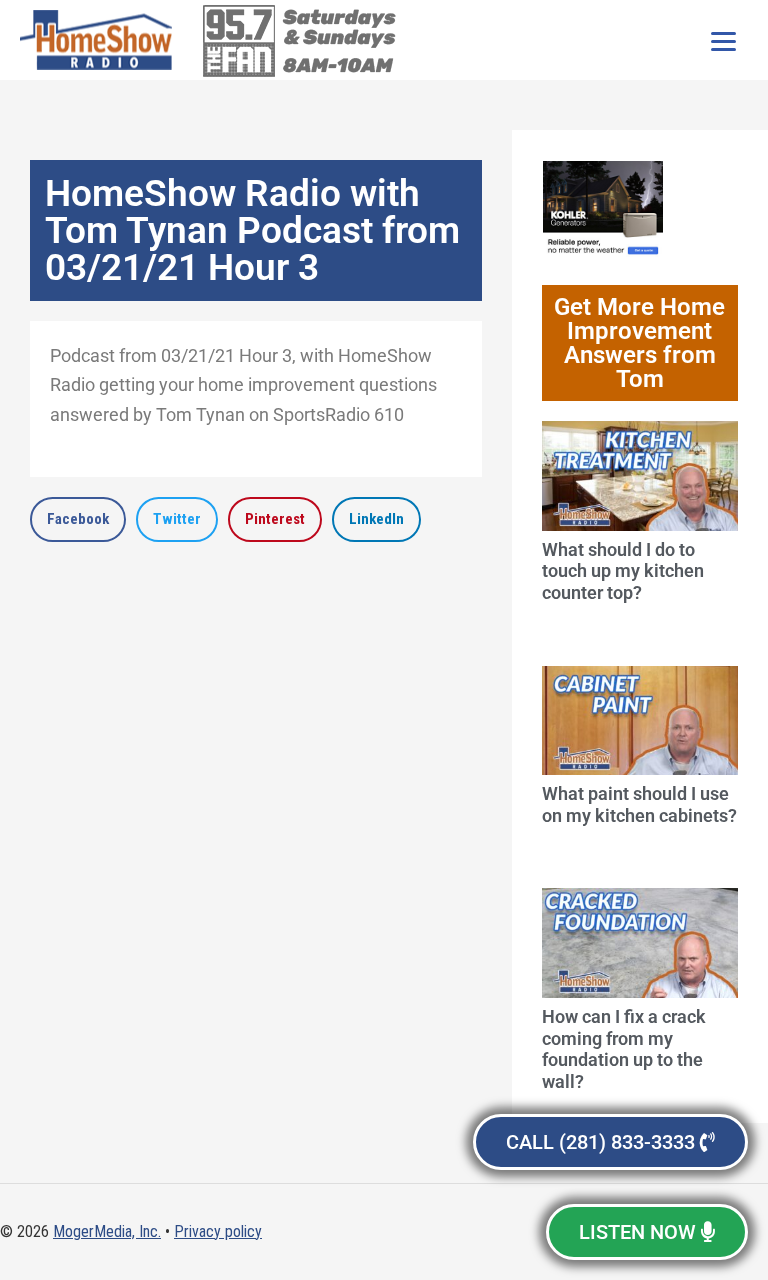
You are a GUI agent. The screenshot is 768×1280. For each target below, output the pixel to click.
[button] (78, 519)
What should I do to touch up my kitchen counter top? (623, 571)
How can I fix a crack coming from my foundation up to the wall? (624, 1049)
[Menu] (723, 40)
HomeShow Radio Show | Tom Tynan (100, 40)
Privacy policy (218, 1231)
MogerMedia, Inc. (107, 1231)
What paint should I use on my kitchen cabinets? (639, 804)
